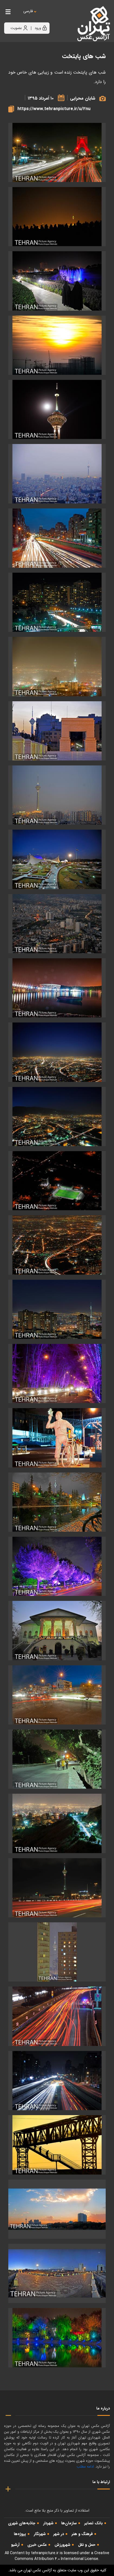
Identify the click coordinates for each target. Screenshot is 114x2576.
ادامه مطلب (85, 2467)
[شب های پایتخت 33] (57, 2209)
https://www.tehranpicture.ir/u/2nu (54, 109)
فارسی (28, 11)
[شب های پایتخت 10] (57, 795)
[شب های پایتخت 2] (57, 281)
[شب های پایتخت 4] (57, 409)
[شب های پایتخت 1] (57, 217)
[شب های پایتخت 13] (57, 988)
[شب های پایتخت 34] (57, 2273)
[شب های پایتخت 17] (57, 1181)
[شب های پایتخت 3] (57, 345)
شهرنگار (40, 2534)
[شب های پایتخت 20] (57, 1373)
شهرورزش (62, 2545)
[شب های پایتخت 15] (57, 1052)
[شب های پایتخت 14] (57, 152)
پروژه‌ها (20, 2534)
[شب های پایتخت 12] (57, 924)
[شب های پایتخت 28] (57, 1888)
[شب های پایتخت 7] (57, 602)
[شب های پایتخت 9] (57, 731)
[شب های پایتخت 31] (57, 2081)
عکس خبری (37, 2545)
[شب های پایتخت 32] (57, 2145)
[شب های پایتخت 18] (57, 1245)
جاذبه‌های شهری (22, 2523)
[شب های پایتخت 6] (57, 538)
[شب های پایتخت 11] (57, 859)
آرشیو (15, 2545)
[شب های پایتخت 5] (57, 474)
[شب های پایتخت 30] (57, 2016)
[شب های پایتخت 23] (57, 1566)
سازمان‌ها (69, 2523)
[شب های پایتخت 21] (57, 1438)
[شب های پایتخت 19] (57, 1309)
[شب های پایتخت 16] (57, 1116)
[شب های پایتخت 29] (57, 1952)
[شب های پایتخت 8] (57, 666)
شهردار (48, 2523)
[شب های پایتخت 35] (57, 2338)
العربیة (59, 17)
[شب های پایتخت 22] (57, 1502)
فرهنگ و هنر (82, 2534)
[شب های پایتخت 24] (57, 1630)
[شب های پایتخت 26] (57, 1759)
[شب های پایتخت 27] (57, 1823)
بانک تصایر (94, 2523)
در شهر (59, 2534)
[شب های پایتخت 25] (57, 1695)
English (45, 17)
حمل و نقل (87, 2545)
